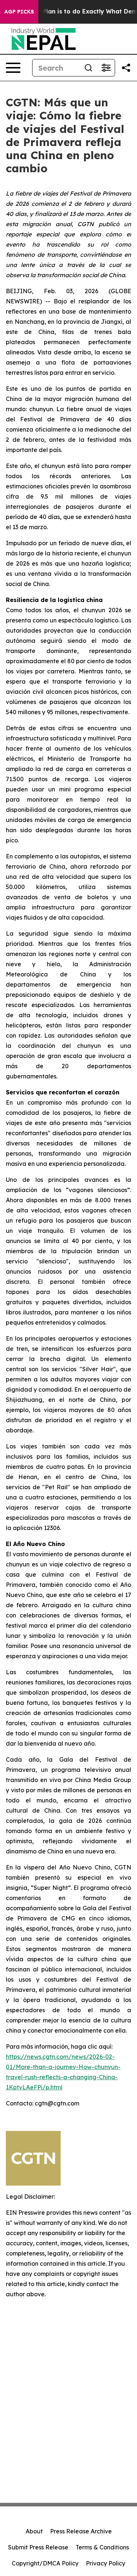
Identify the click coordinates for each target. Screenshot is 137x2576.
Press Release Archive (81, 2531)
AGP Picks (19, 12)
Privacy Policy (106, 2563)
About (34, 2531)
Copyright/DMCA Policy (45, 2563)
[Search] (88, 68)
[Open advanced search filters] (106, 68)
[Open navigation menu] (13, 68)
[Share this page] (126, 68)
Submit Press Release (38, 2547)
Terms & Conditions (102, 2547)
